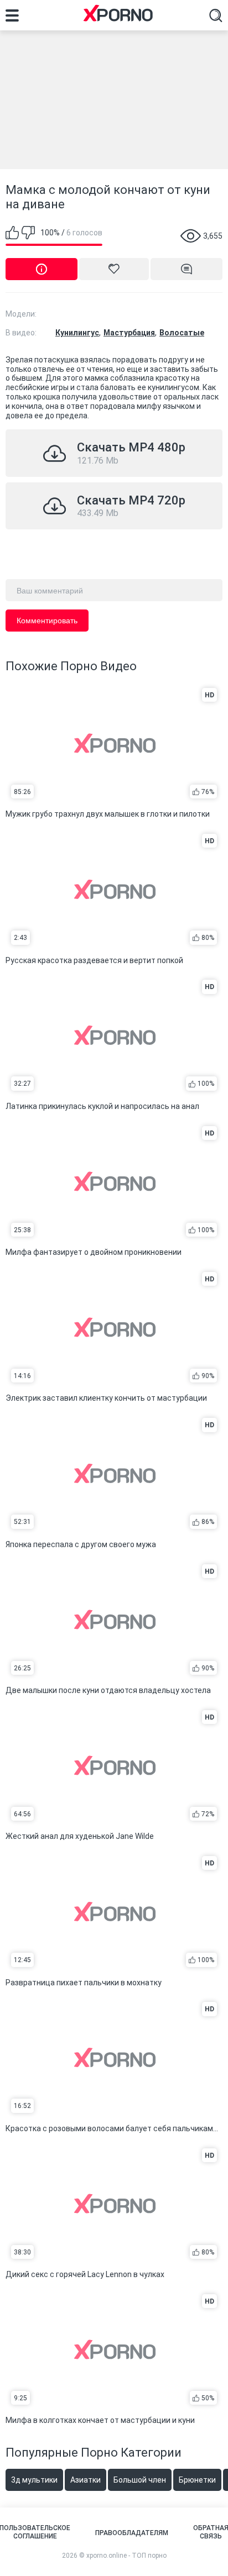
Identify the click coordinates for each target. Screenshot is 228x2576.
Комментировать (47, 621)
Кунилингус (77, 333)
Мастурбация (129, 333)
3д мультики (34, 2480)
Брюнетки (197, 2480)
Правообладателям (132, 2533)
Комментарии (186, 269)
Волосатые (182, 333)
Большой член (140, 2480)
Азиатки (85, 2480)
